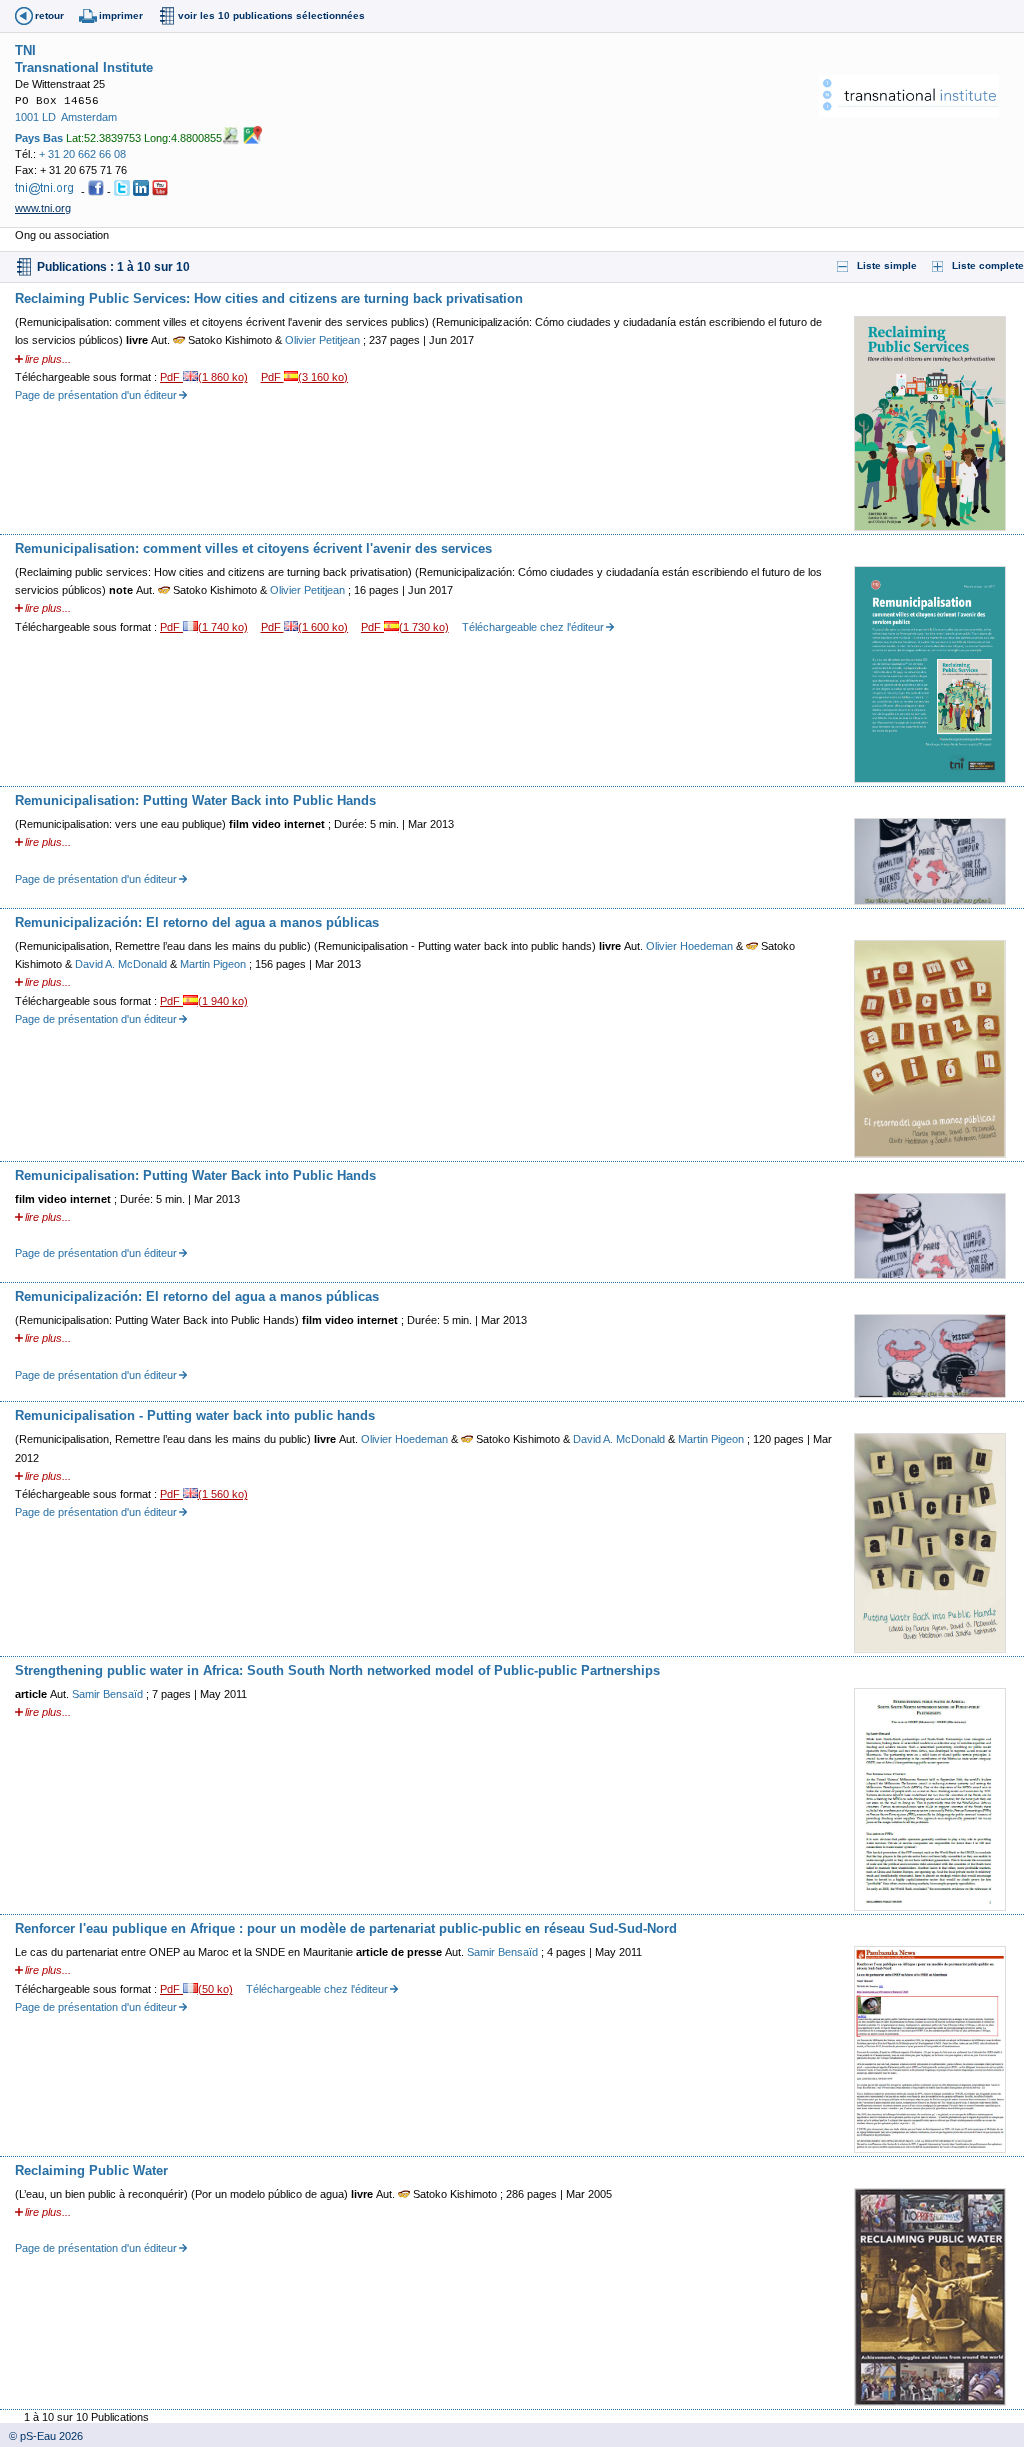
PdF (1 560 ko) (204, 1494)
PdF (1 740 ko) (204, 627)
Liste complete (988, 265)
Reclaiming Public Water (91, 2170)
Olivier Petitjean (324, 340)
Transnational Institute (84, 67)
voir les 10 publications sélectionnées (271, 15)
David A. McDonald (122, 964)
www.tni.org (43, 208)
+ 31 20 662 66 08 (82, 154)
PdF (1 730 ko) (405, 627)
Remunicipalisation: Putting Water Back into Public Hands (195, 800)
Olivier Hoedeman (691, 946)
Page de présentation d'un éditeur (96, 395)
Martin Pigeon (214, 964)
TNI (25, 50)
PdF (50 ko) (196, 1989)
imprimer (121, 15)
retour (49, 15)
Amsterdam (89, 117)
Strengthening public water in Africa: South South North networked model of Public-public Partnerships (337, 1670)
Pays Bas (39, 137)
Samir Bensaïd (109, 1694)
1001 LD (35, 117)
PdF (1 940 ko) (204, 1001)
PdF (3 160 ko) (305, 377)
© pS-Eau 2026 (41, 2436)
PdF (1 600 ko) (305, 627)
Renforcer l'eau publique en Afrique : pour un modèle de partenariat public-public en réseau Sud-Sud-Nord (346, 1928)
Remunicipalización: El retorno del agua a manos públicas (197, 922)
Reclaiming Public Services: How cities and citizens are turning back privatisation (269, 298)
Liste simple (887, 265)
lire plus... (48, 359)
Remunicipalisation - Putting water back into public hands (195, 1415)
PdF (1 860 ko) (204, 377)
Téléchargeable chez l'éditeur (533, 627)
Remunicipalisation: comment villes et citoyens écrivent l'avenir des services (253, 548)
